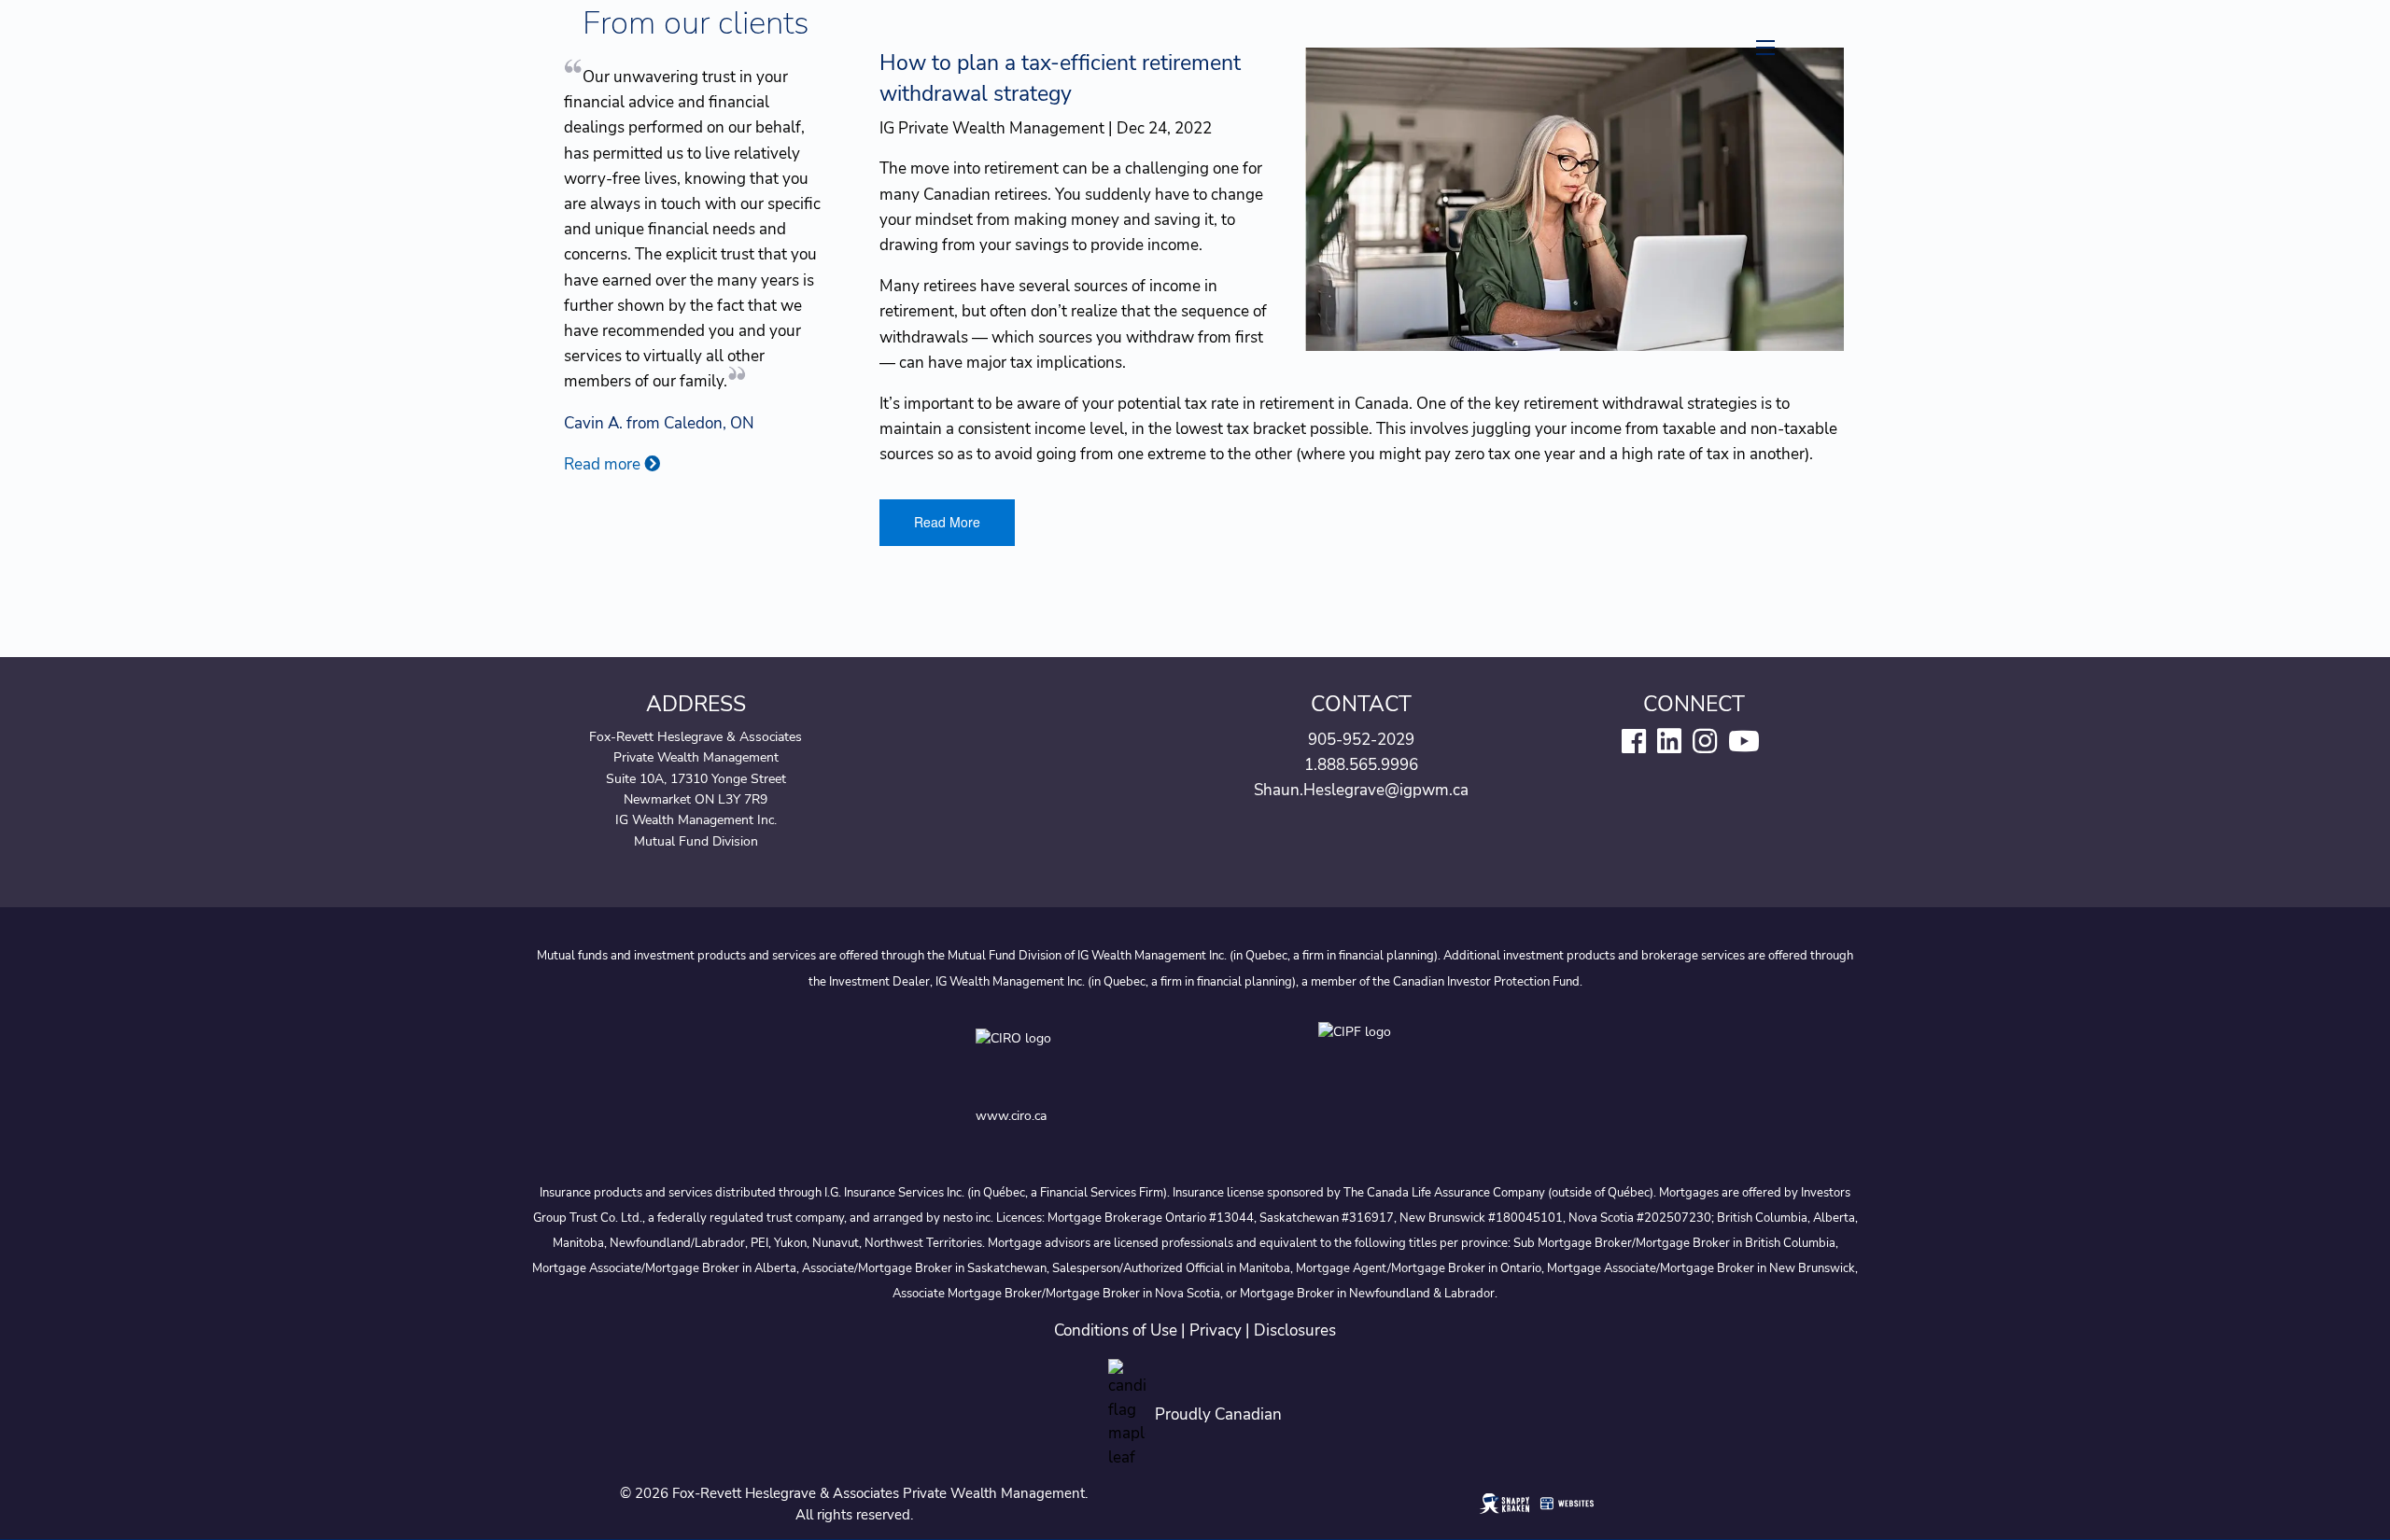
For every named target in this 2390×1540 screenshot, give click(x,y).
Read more (604, 464)
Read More (947, 522)
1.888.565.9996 (1361, 765)
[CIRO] (1085, 1056)
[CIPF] (1366, 1056)
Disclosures (1295, 1330)
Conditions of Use (1116, 1330)
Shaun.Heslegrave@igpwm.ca (1361, 790)
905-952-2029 (1361, 740)
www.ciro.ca (1011, 1116)
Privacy (1216, 1330)
